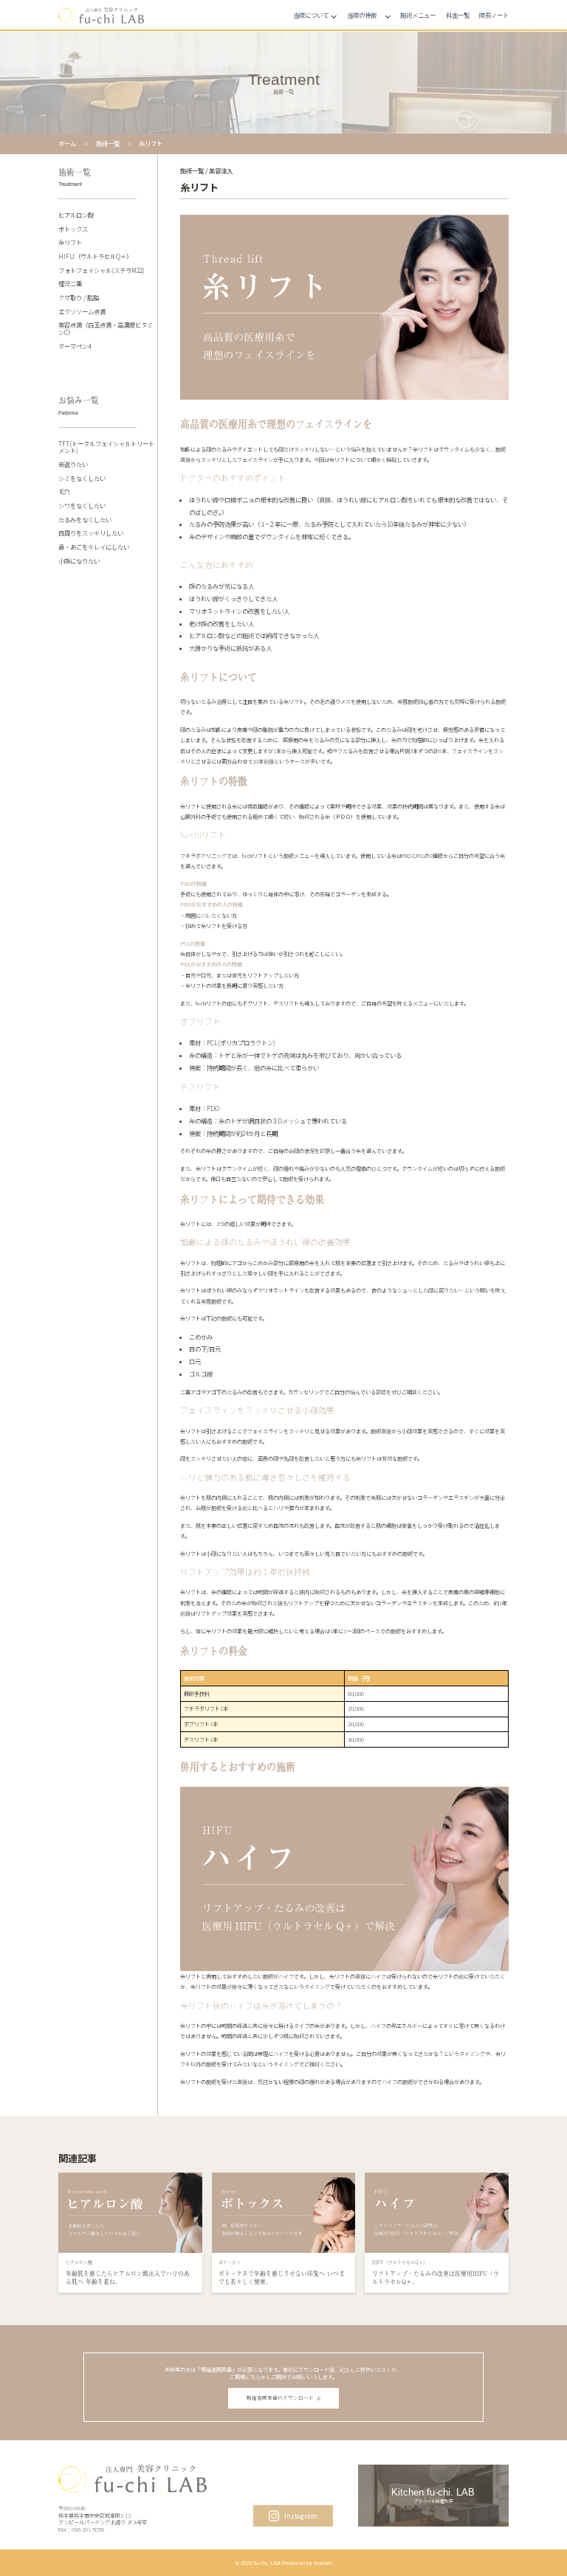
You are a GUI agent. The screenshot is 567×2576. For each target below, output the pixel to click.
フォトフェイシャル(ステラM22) (102, 271)
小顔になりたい (79, 561)
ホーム (67, 143)
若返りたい (73, 465)
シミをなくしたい (82, 479)
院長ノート (494, 15)
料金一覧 (458, 15)
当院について (311, 15)
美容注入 (221, 171)
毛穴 (64, 492)
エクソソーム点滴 (82, 312)
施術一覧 (108, 143)
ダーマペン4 (75, 347)
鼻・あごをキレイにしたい (94, 547)
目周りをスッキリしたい (91, 533)
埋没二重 (70, 284)
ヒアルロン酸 (76, 215)
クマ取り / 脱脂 (79, 298)
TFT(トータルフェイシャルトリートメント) (106, 447)
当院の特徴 (362, 15)
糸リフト (70, 243)
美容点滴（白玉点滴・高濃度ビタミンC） (106, 329)
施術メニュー (418, 15)
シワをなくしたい (82, 506)
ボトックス (73, 229)
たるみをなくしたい (85, 520)
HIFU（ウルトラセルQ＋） (95, 257)
